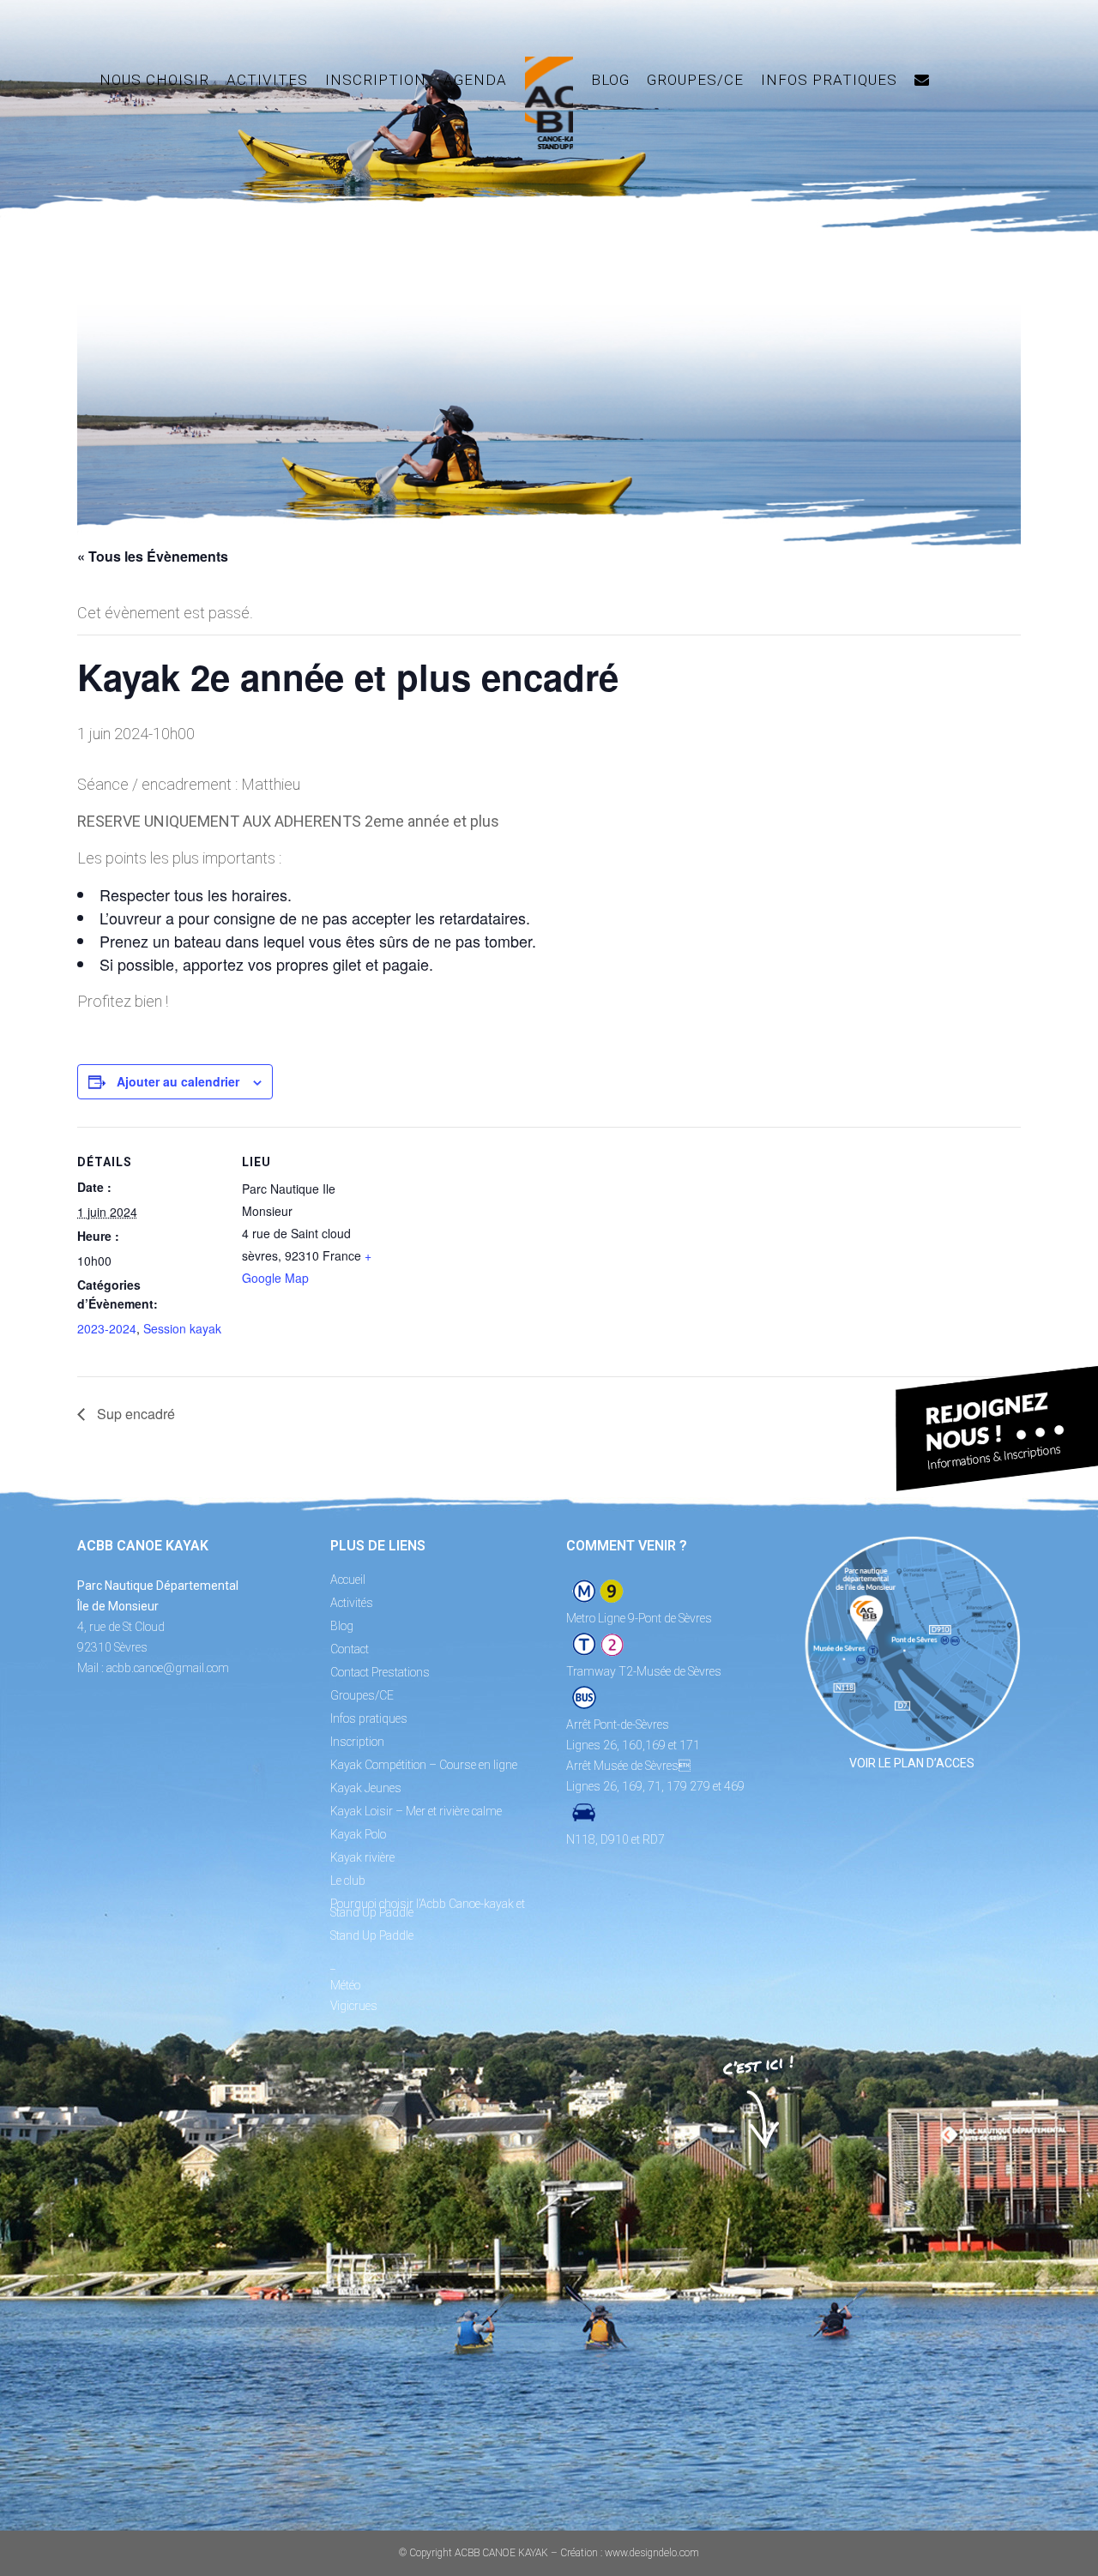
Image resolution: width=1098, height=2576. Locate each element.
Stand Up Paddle (372, 1935)
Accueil (348, 1580)
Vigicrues (354, 2006)
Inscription (357, 1742)
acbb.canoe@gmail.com (168, 1668)
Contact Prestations (380, 1672)
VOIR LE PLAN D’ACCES (912, 1763)
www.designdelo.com (652, 2553)
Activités (352, 1603)
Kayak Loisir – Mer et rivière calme (416, 1811)
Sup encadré (134, 1414)
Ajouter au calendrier (178, 1081)
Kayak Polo (358, 1834)
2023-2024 (107, 1328)
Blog (342, 1626)
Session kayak (182, 1328)
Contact (350, 1649)
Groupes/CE (362, 1695)
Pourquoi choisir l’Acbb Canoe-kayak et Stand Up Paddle (428, 1908)
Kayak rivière (362, 1857)
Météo (345, 1985)
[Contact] (922, 80)
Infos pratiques (369, 1718)
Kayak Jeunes (366, 1788)
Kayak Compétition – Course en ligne (424, 1765)
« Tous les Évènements (153, 556)
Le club (348, 1881)
